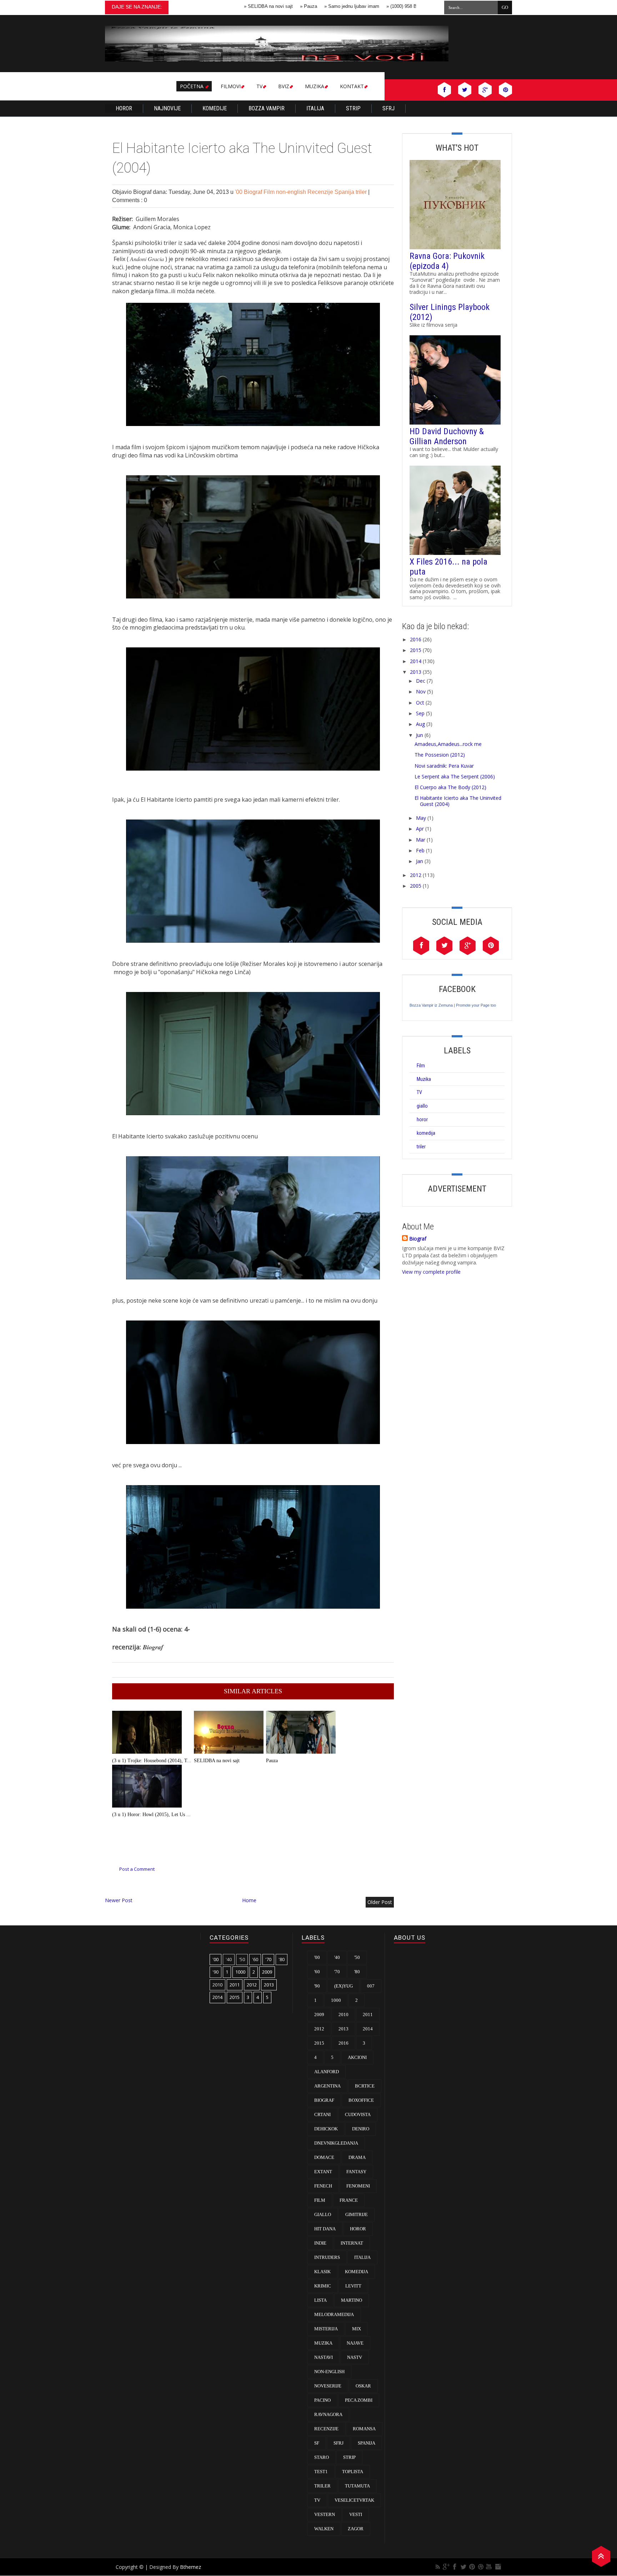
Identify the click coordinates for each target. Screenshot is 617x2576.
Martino (352, 2300)
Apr (420, 829)
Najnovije (167, 108)
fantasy (356, 2172)
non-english (292, 192)
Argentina (327, 2086)
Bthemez (190, 2567)
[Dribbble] (481, 2567)
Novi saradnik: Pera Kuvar (444, 766)
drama (357, 2157)
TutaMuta (357, 2486)
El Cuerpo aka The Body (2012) (450, 787)
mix (357, 2329)
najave (355, 2343)
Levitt (353, 2286)
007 (371, 1986)
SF (317, 2443)
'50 (242, 1959)
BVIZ (284, 86)
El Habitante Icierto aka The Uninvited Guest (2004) (458, 801)
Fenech (323, 2186)
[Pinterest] (472, 2567)
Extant (323, 2172)
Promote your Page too (476, 1005)
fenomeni (358, 2186)
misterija (326, 2329)
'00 (239, 192)
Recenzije (321, 192)
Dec (421, 681)
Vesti (356, 2514)
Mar (421, 840)
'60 (255, 1959)
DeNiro (361, 2129)
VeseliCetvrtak (354, 2500)
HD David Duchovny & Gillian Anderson (447, 436)
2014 (416, 661)
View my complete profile (431, 1272)
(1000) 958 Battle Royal (366, 6)
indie (320, 2243)
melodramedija (334, 2314)
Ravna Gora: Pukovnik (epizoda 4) (447, 261)
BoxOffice (361, 2100)
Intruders (327, 2257)
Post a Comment (137, 1869)
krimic (323, 2286)
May (421, 818)
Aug (420, 724)
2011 (235, 1985)
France (349, 2200)
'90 (215, 1972)
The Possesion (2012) (440, 755)
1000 (240, 1972)
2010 (217, 1985)
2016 (416, 639)
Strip (353, 108)
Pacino (322, 2400)
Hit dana (325, 2229)
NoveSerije (328, 2386)
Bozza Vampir (267, 108)
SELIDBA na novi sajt (221, 6)
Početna (192, 86)
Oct (420, 703)
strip (349, 2457)
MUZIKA (315, 86)
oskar (363, 2386)
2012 (416, 875)
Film (270, 192)
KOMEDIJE (215, 108)
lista (320, 2300)
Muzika (424, 1079)
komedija (426, 1133)
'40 (229, 1959)
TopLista (353, 2472)
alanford (327, 2072)
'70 (268, 1959)
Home (249, 1900)
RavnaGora (328, 2414)
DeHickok (326, 2129)
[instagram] (498, 2567)
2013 (416, 672)
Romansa (364, 2429)
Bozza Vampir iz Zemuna (431, 1005)
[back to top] (601, 2555)
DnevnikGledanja (336, 2143)
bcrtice (365, 2086)
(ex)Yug (343, 1986)
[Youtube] (489, 2567)
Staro (322, 2457)
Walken (324, 2529)
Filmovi (231, 86)
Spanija (345, 192)
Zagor (356, 2529)
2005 (416, 886)
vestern (325, 2514)
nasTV (355, 2357)
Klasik (322, 2272)
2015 (416, 650)
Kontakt (352, 86)
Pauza (261, 6)
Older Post (380, 1902)
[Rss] (438, 2567)
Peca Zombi (359, 2400)
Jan (420, 861)
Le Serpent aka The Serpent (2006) (455, 776)
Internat (352, 2243)
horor (422, 1119)
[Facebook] (455, 2567)
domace (324, 2157)
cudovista (358, 2114)
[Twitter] (463, 2567)
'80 (282, 1959)
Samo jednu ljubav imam (304, 6)
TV (259, 86)
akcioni (357, 2057)
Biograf (254, 192)
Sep (420, 713)
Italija (315, 108)
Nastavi (323, 2357)
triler (362, 192)
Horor (124, 108)
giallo (422, 1106)
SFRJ (388, 108)
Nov (421, 691)
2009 (267, 1972)
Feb (420, 850)
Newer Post (119, 1900)
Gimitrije (357, 2214)
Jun (420, 735)
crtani (322, 2114)
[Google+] (446, 2567)
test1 (321, 2472)
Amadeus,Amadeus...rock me (448, 744)
